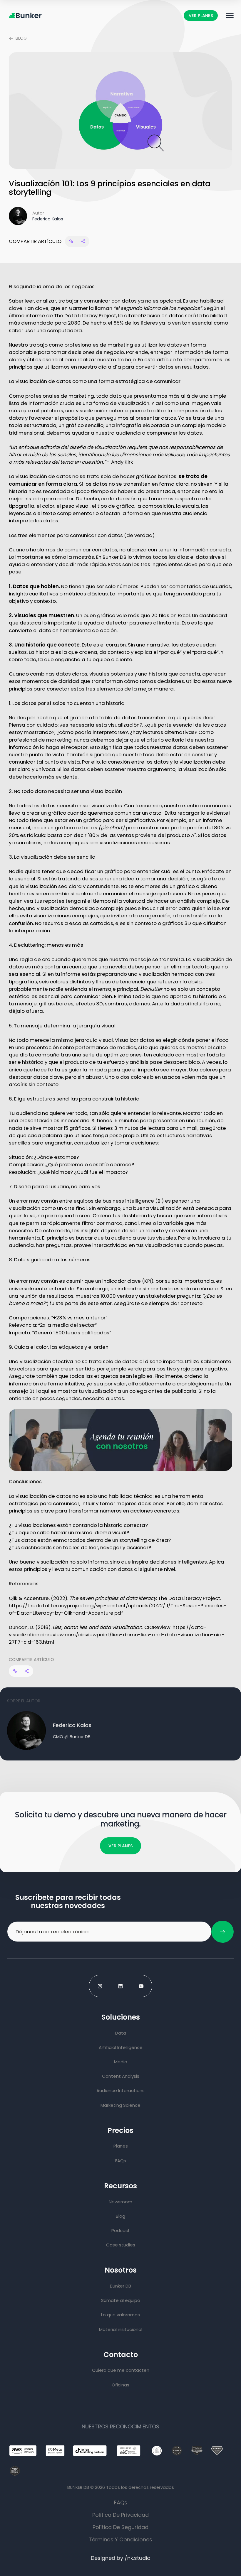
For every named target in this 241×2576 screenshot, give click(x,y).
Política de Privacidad (120, 2515)
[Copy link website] (71, 241)
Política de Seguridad (120, 2527)
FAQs (121, 2502)
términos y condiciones (120, 2539)
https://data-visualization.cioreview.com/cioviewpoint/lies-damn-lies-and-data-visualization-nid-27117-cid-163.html (117, 1635)
